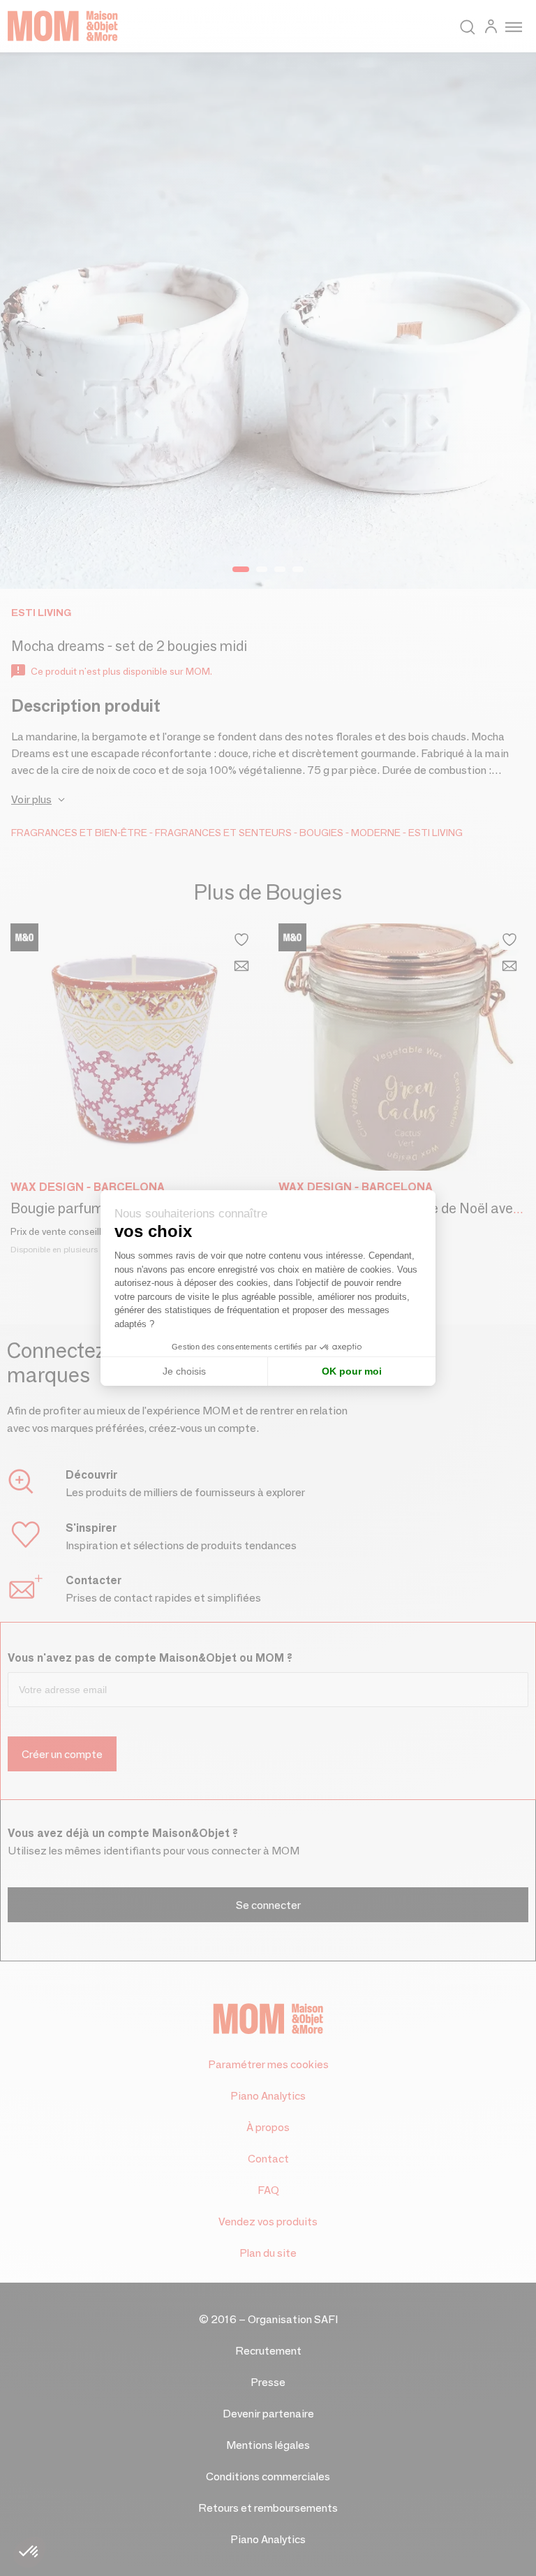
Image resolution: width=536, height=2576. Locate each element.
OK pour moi (352, 1371)
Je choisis (184, 1371)
